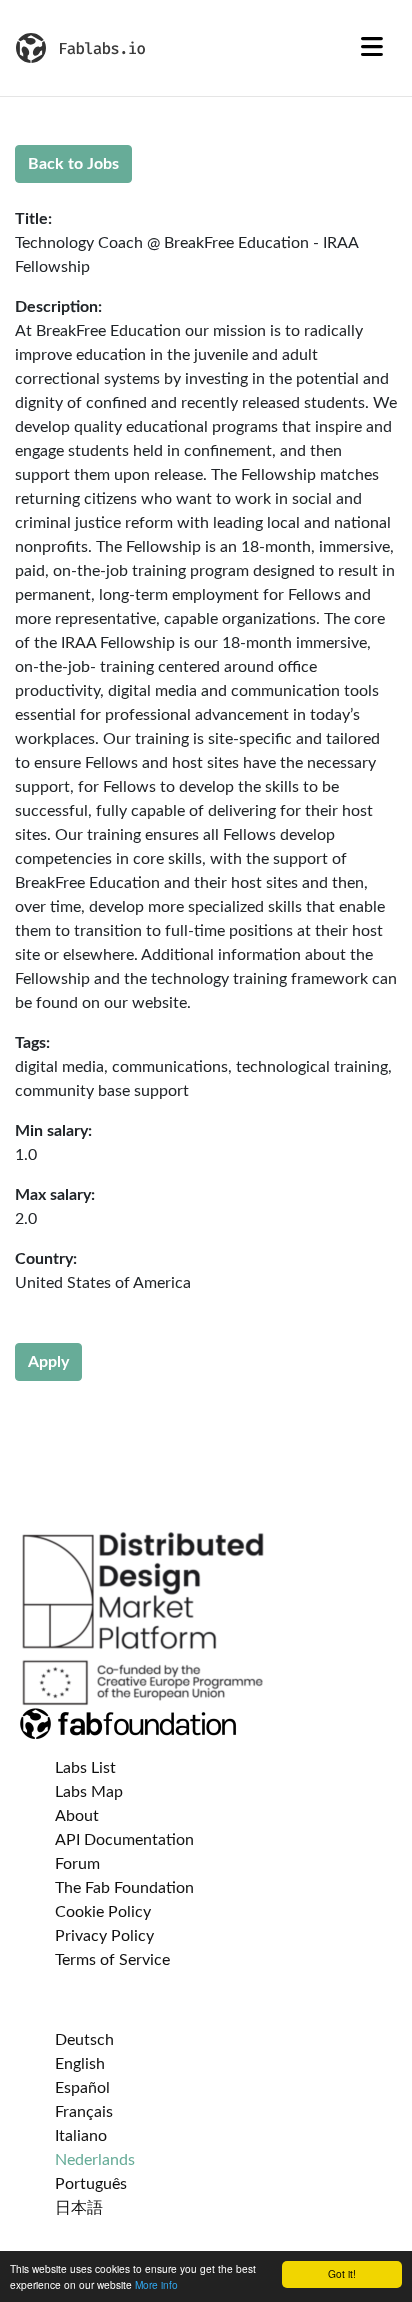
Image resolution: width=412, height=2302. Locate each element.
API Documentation (124, 1840)
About (77, 1816)
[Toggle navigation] (372, 48)
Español (82, 2088)
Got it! (342, 2273)
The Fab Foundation (124, 1888)
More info (156, 2284)
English (80, 2064)
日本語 (79, 2208)
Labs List (85, 1768)
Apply (48, 1362)
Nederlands (95, 2160)
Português (91, 2184)
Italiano (81, 2136)
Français (84, 2112)
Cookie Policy (103, 1912)
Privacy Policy (104, 1936)
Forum (77, 1864)
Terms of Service (112, 1960)
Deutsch (84, 2040)
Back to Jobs (73, 164)
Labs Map (89, 1792)
